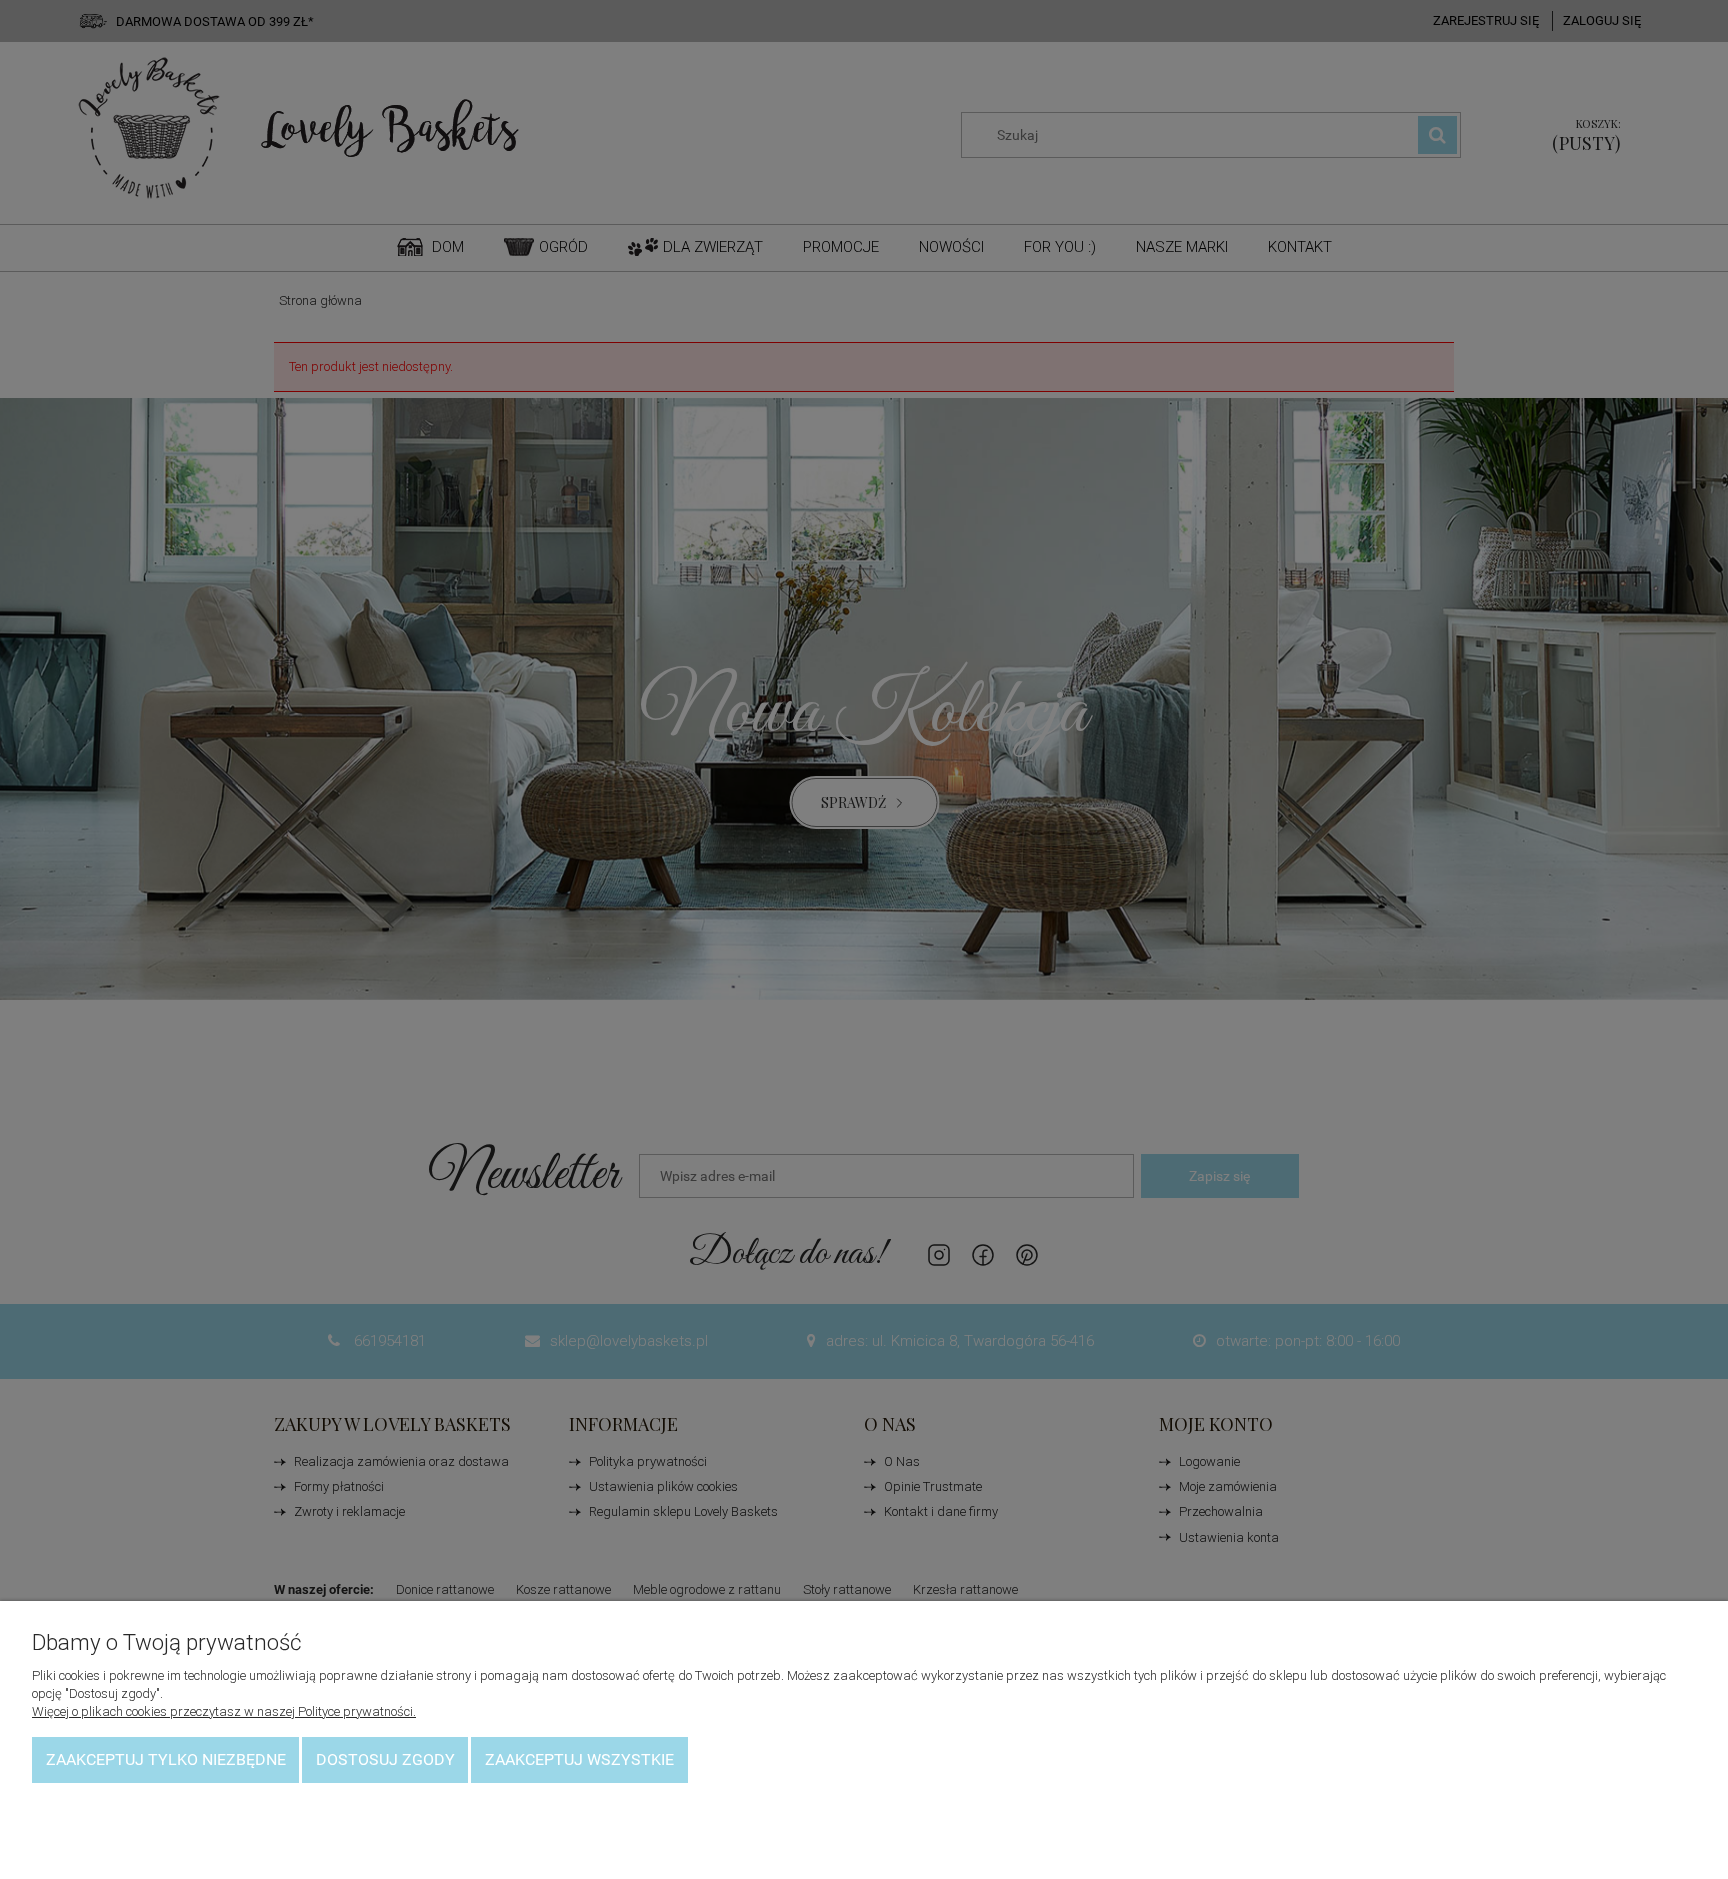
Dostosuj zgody (385, 1759)
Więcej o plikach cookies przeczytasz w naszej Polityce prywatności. (224, 1711)
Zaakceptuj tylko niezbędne (166, 1759)
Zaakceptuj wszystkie (579, 1759)
